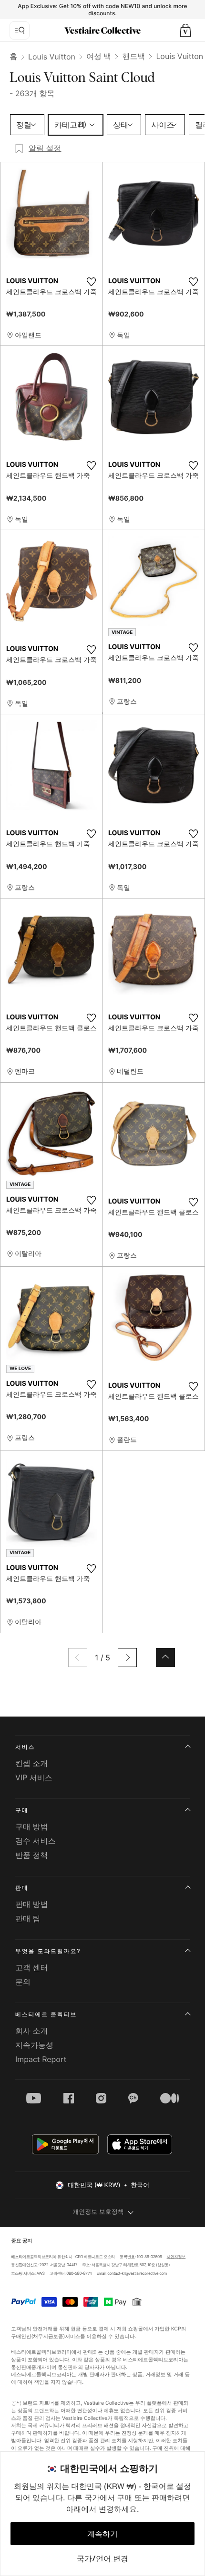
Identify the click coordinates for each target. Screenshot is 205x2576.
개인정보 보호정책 (98, 2212)
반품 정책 (32, 1855)
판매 (22, 1888)
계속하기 (102, 2534)
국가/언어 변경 (102, 2558)
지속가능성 (34, 2045)
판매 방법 (32, 1904)
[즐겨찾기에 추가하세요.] (91, 282)
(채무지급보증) (48, 2336)
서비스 (25, 1747)
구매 (22, 1810)
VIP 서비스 (34, 1777)
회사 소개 (32, 2031)
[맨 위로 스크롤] (165, 1658)
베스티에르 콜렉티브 (46, 2014)
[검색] (20, 30)
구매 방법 (32, 1826)
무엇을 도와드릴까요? (48, 1951)
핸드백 (133, 56)
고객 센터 (32, 1967)
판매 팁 (28, 1918)
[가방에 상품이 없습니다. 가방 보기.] (185, 30)
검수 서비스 (36, 1841)
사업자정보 (176, 2257)
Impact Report (41, 2059)
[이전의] (78, 1658)
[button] (185, 30)
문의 (23, 1982)
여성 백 (99, 56)
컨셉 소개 (32, 1763)
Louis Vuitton (52, 57)
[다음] (127, 1658)
